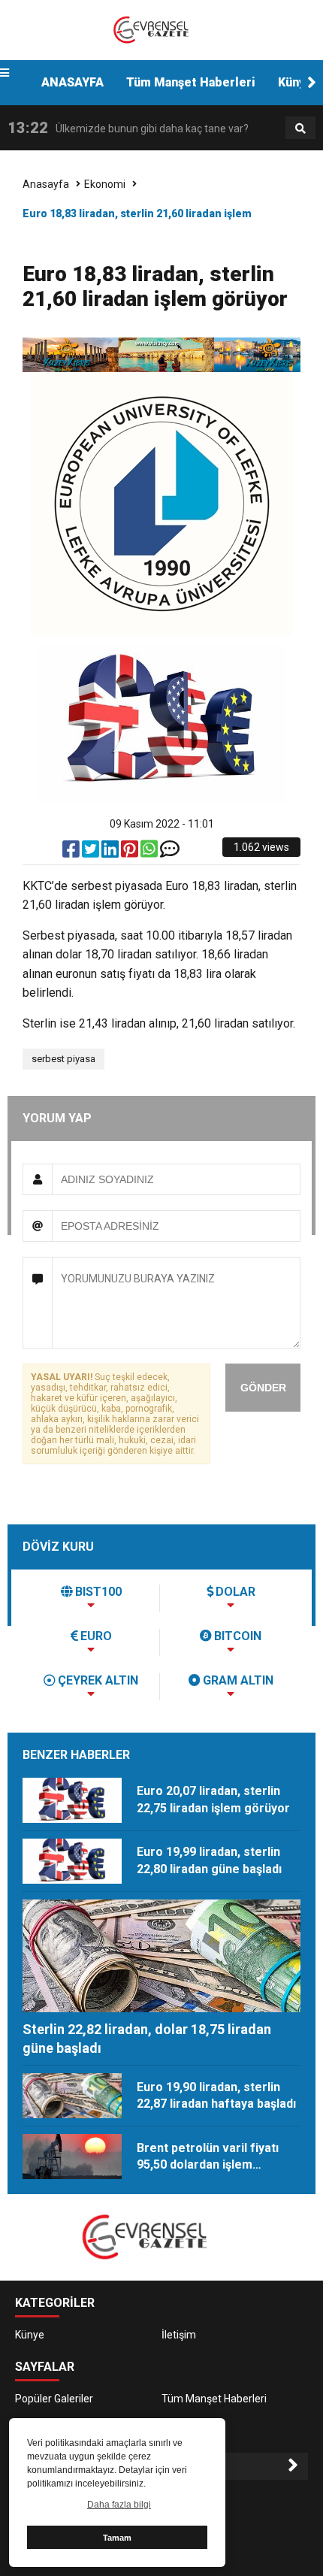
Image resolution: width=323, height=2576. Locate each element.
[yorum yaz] (170, 852)
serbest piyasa (63, 1059)
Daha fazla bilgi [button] (119, 2505)
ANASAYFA (72, 82)
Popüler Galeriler (54, 2399)
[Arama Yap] (300, 129)
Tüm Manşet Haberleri (191, 82)
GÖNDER (263, 1388)
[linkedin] (111, 852)
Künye (30, 2335)
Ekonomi (105, 184)
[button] (312, 83)
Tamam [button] (117, 2538)
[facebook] (72, 852)
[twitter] (92, 852)
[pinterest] (131, 852)
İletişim (179, 2335)
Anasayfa (46, 184)
